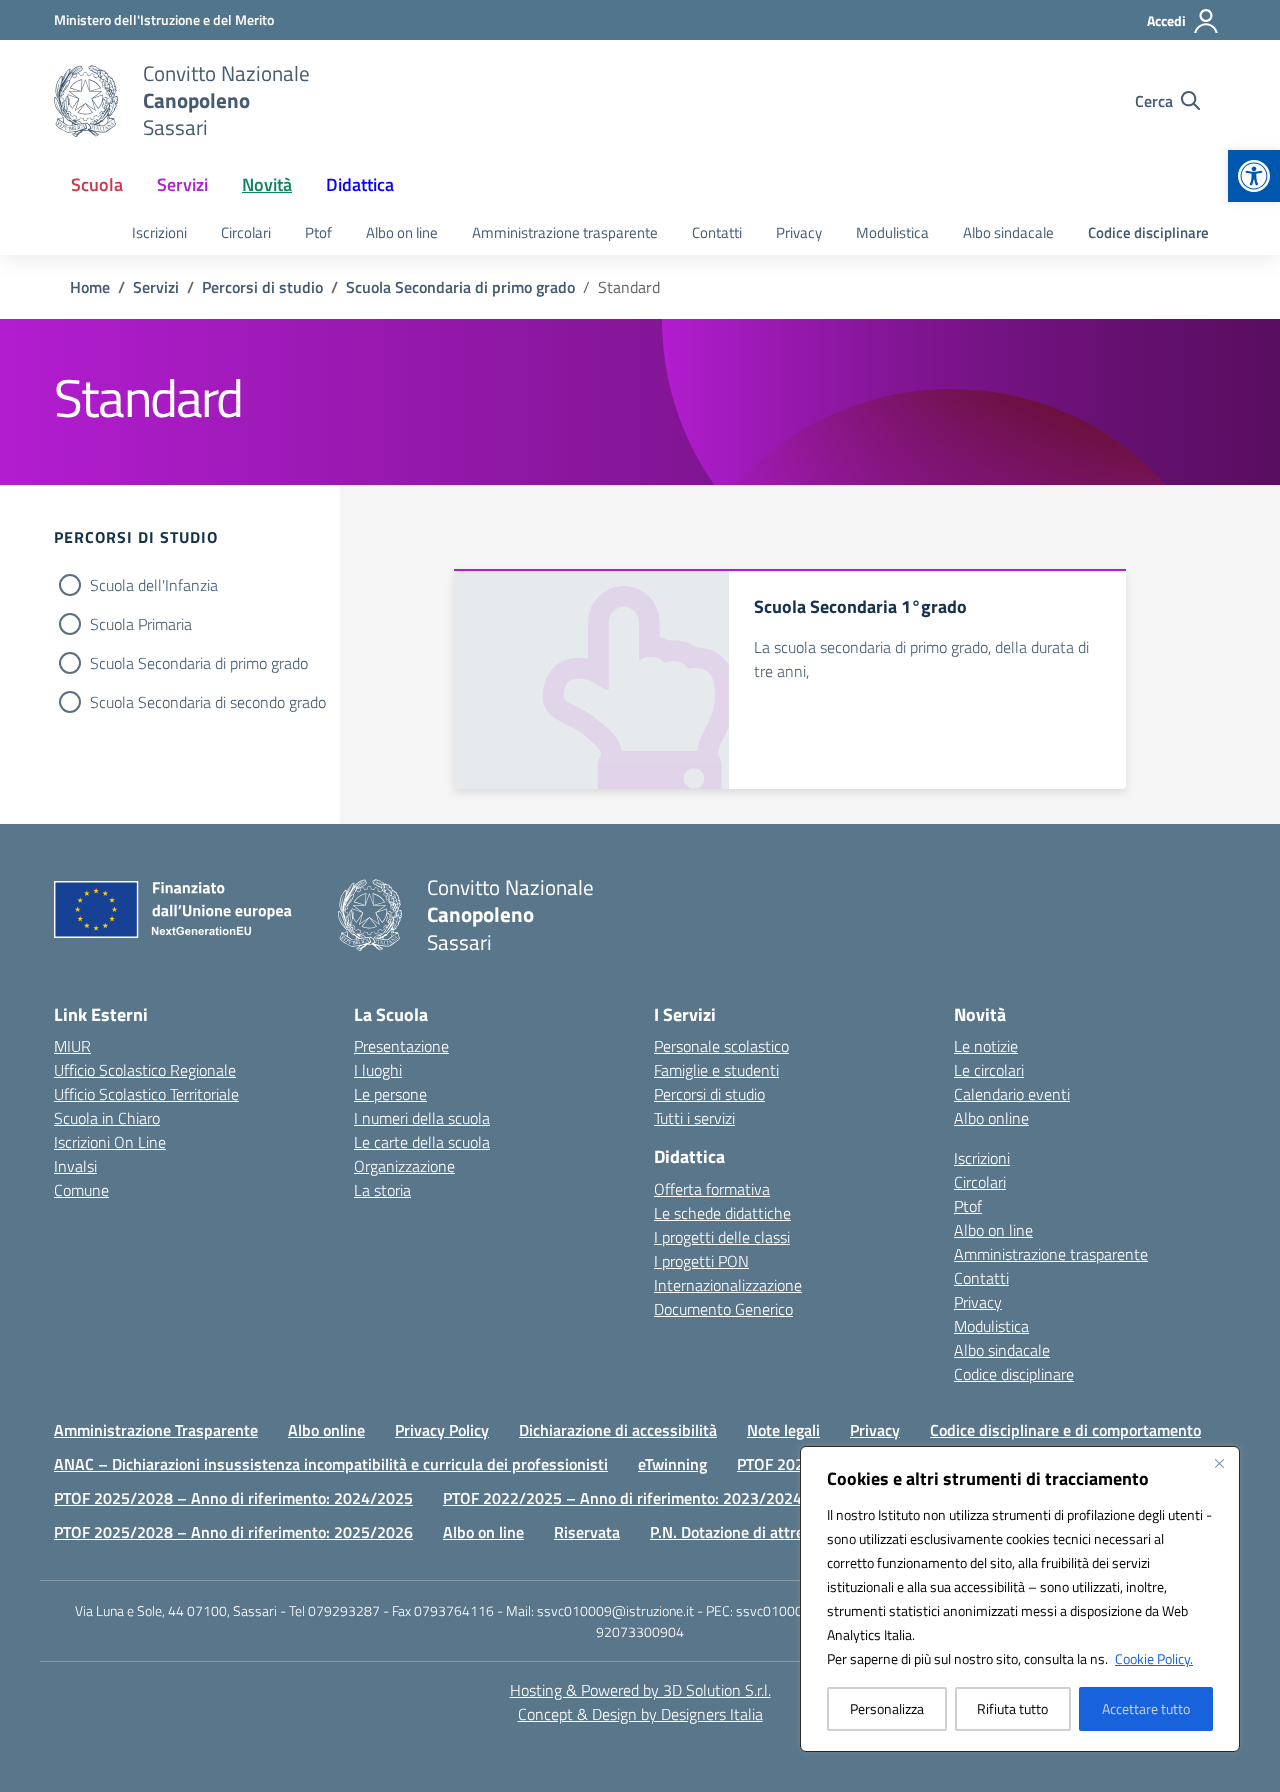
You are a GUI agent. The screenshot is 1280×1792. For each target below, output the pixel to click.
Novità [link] (267, 184)
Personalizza (887, 1708)
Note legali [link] (783, 1430)
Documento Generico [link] (723, 1309)
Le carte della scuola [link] (422, 1142)
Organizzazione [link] (404, 1166)
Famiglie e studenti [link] (716, 1070)
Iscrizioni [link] (159, 232)
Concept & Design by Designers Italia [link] (640, 1714)
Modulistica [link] (892, 232)
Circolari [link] (246, 232)
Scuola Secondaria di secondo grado (208, 702)
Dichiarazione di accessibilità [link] (618, 1430)
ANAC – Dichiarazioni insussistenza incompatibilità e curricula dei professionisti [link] (331, 1464)
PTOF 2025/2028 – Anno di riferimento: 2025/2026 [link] (233, 1532)
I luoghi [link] (378, 1070)
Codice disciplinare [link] (1148, 232)
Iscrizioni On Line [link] (110, 1142)
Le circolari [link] (989, 1070)
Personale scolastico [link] (721, 1046)
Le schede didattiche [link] (722, 1213)
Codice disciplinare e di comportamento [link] (1065, 1430)
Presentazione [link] (401, 1046)
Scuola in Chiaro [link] (107, 1118)
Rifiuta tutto (1012, 1708)
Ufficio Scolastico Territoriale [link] (146, 1094)
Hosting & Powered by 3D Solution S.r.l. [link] (640, 1690)
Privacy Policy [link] (442, 1430)
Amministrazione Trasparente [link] (156, 1430)
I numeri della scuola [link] (422, 1118)
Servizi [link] (182, 184)
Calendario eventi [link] (1012, 1094)
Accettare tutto (1146, 1708)
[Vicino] (1219, 1463)
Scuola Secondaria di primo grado (199, 663)
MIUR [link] (72, 1046)
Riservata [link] (587, 1532)
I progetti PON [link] (701, 1261)
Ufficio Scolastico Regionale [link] (145, 1070)
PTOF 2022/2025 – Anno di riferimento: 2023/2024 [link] (622, 1498)
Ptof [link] (318, 232)
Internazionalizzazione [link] (728, 1285)
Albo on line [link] (402, 232)
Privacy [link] (799, 232)
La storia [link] (382, 1190)
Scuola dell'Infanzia (154, 585)
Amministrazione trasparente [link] (565, 232)
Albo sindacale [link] (1008, 232)
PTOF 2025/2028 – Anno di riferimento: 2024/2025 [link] (233, 1498)
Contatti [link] (717, 232)
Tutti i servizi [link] (694, 1118)
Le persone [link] (390, 1094)
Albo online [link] (991, 1118)
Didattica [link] (360, 184)
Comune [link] (81, 1190)
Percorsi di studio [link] (709, 1094)
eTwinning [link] (672, 1464)
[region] (1020, 1599)
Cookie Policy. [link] (1154, 1658)
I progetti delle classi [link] (722, 1237)
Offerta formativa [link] (712, 1189)
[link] (1254, 176)
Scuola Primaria (141, 624)
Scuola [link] (97, 184)
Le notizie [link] (986, 1046)
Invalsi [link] (75, 1166)
